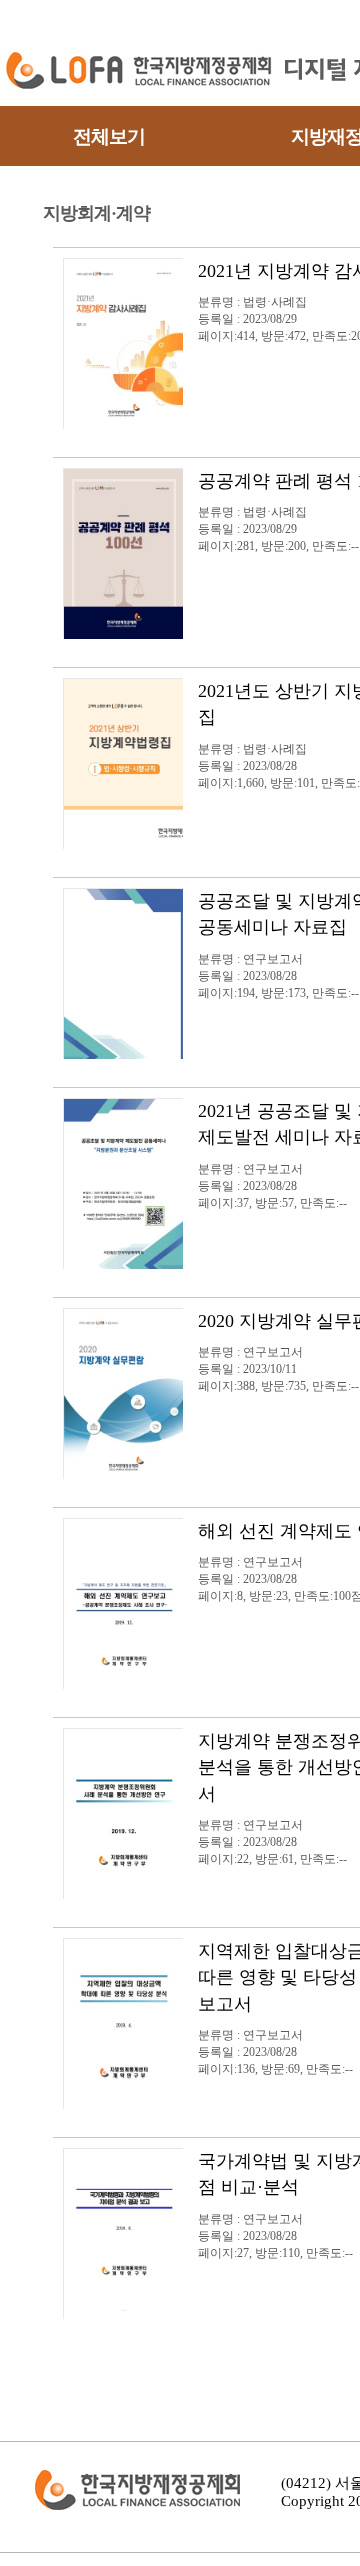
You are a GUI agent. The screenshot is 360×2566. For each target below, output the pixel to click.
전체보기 (109, 136)
